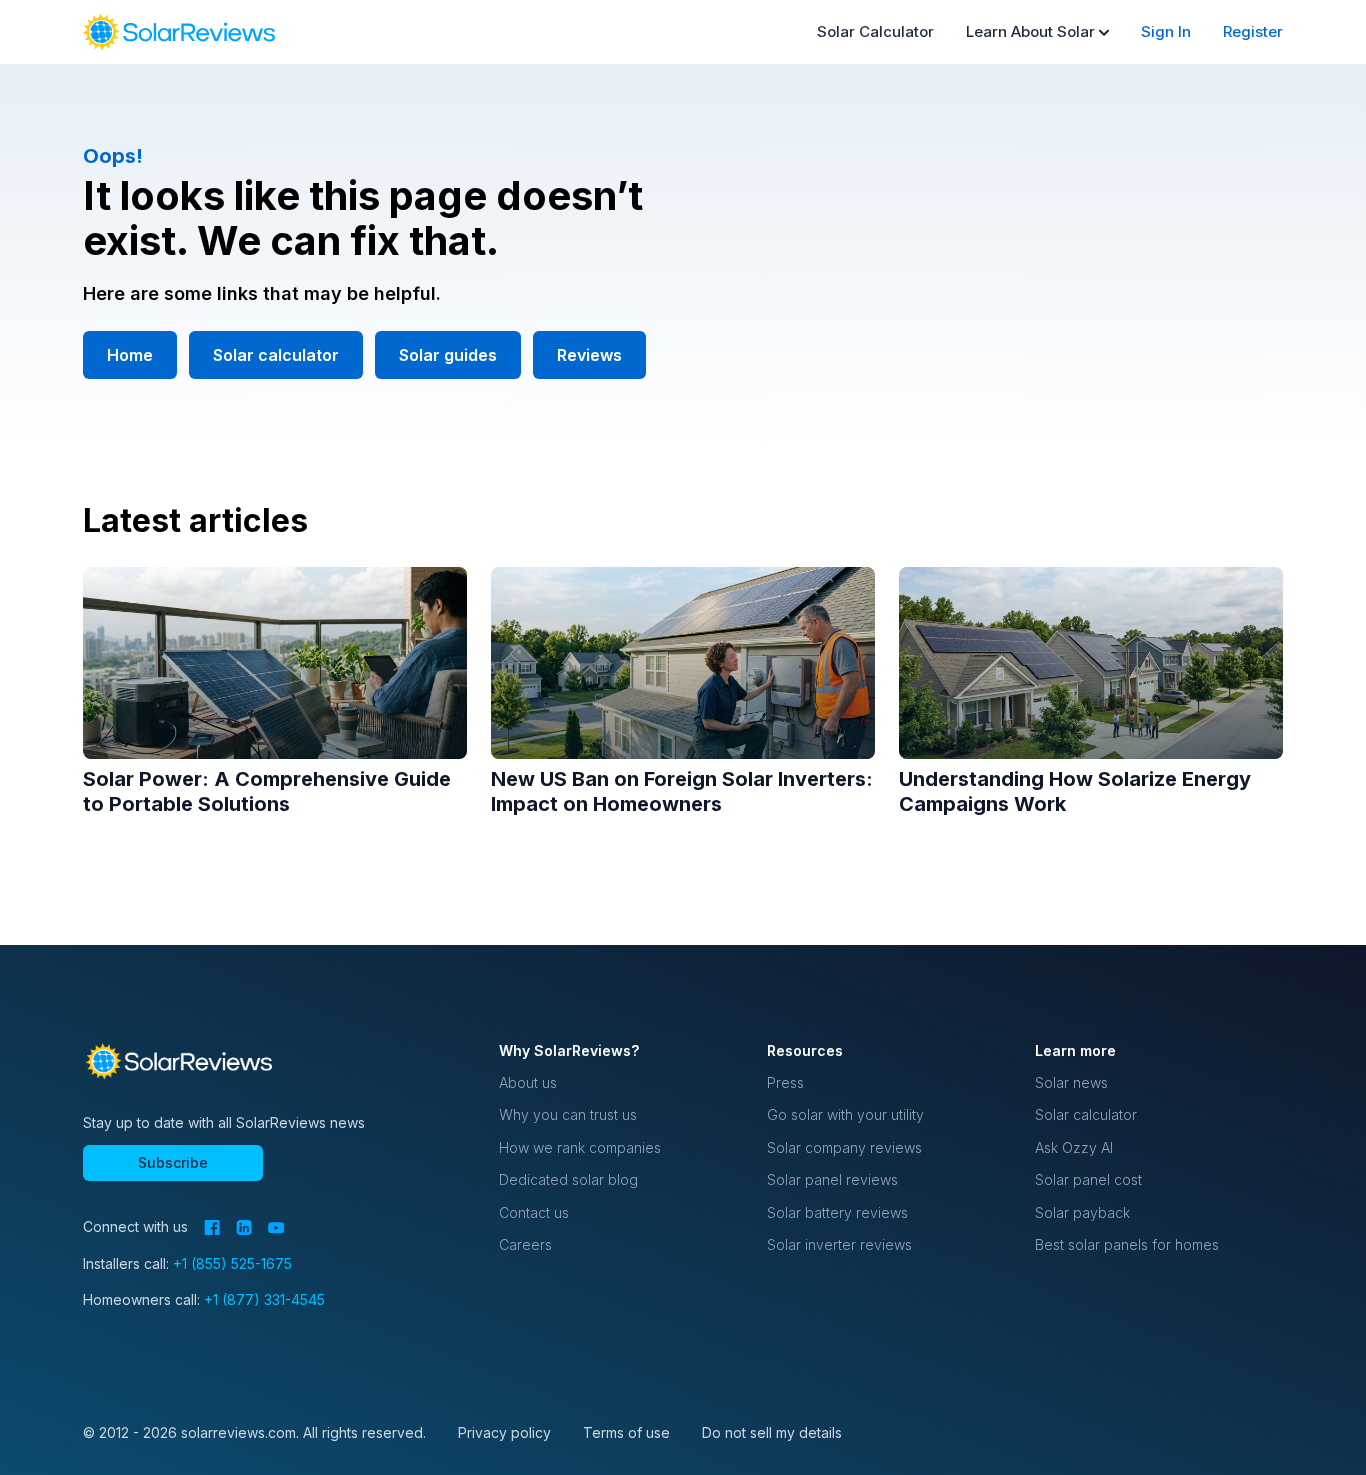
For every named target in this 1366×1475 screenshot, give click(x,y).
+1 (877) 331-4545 (264, 1299)
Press (785, 1082)
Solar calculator (276, 355)
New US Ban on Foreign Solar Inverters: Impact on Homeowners (682, 791)
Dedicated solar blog (568, 1179)
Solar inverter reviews (839, 1244)
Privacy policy (504, 1432)
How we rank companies (580, 1147)
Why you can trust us (568, 1114)
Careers (525, 1244)
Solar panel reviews (832, 1179)
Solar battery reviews (837, 1212)
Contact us (534, 1212)
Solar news (1071, 1082)
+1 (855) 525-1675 (232, 1263)
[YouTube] (276, 1228)
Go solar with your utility (845, 1114)
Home (130, 355)
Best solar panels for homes (1127, 1244)
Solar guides (448, 355)
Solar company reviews (844, 1147)
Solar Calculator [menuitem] (875, 31)
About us (528, 1082)
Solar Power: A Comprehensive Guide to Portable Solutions (267, 791)
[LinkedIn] (244, 1227)
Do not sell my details (772, 1432)
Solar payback (1082, 1212)
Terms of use (626, 1432)
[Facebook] (212, 1227)
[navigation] (179, 32)
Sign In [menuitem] (1166, 31)
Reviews (589, 355)
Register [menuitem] (1253, 31)
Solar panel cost (1088, 1179)
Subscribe (173, 1162)
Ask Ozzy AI (1074, 1147)
